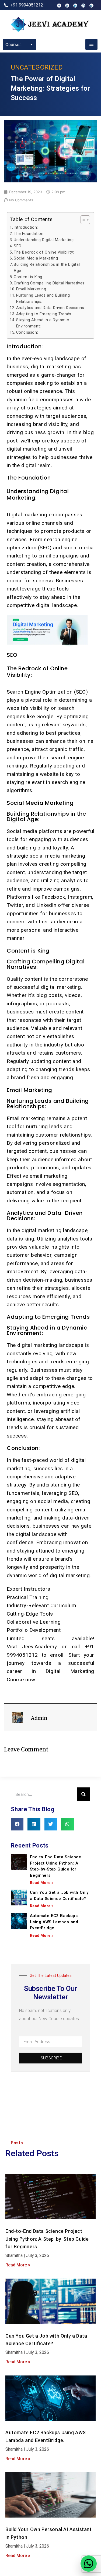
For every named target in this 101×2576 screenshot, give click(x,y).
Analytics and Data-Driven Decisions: (51, 308)
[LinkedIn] (75, 6)
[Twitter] (91, 6)
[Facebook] (59, 6)
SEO (18, 246)
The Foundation (29, 234)
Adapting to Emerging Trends (44, 314)
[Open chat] (89, 2564)
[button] (17, 1824)
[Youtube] (67, 6)
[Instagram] (83, 6)
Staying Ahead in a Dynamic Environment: (43, 323)
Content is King (28, 277)
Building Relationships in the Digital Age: (47, 268)
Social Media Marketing (36, 258)
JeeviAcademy (42, 1647)
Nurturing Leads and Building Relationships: (43, 298)
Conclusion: (27, 332)
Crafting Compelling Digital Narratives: (50, 283)
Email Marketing (31, 289)
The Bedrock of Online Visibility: (44, 252)
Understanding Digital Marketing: (44, 240)
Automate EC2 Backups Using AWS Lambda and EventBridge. (54, 1922)
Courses (13, 45)
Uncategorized (37, 67)
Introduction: (26, 227)
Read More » (42, 1883)
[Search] (83, 1794)
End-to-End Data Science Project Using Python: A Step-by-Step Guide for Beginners (47, 2239)
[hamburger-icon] (91, 44)
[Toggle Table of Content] (83, 220)
